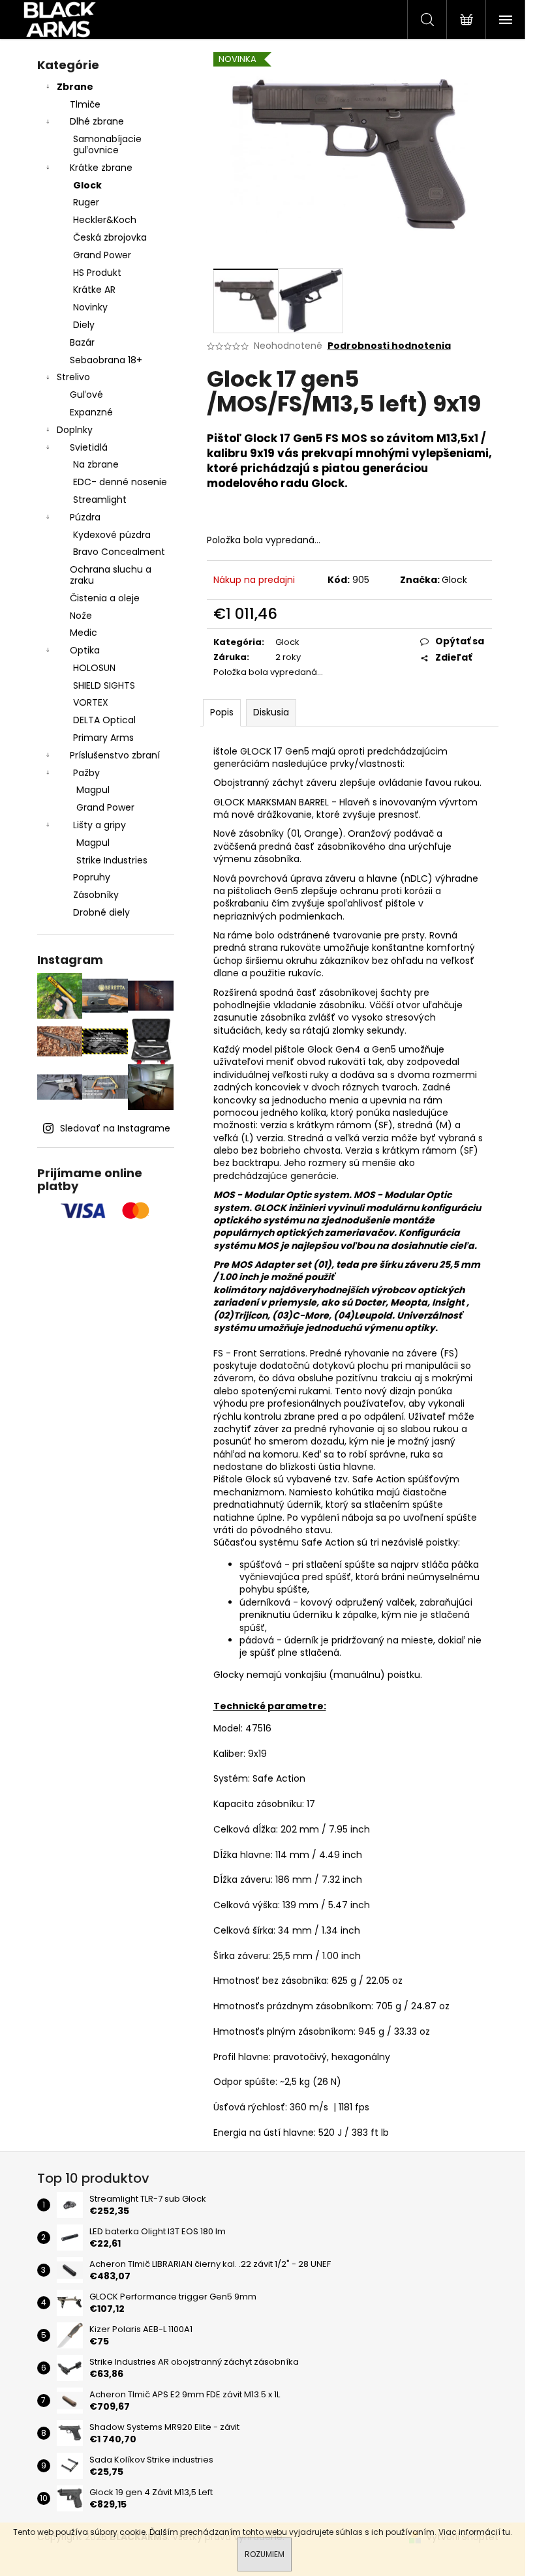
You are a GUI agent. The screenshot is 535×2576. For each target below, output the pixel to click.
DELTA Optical (104, 720)
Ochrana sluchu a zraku (111, 575)
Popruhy (92, 877)
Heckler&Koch (105, 220)
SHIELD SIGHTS (104, 685)
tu (506, 2532)
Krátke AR (94, 290)
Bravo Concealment (119, 552)
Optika (85, 650)
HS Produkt (97, 273)
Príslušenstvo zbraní (115, 755)
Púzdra (85, 517)
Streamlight (100, 500)
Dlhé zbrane (97, 121)
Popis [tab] (222, 712)
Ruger (86, 202)
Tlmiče (85, 104)
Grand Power (102, 255)
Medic (84, 633)
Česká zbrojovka (110, 237)
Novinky (90, 307)
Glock (87, 185)
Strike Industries (112, 860)
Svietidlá (89, 447)
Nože (81, 616)
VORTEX (91, 702)
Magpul (93, 790)
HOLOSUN (94, 668)
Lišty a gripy (99, 825)
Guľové (86, 395)
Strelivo (73, 377)
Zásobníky (96, 895)
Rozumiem (265, 2554)
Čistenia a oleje (105, 598)
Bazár (82, 342)
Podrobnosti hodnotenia (389, 346)
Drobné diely (101, 912)
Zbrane (75, 87)
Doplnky (75, 430)
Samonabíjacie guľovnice (107, 144)
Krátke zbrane (101, 168)
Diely (84, 325)
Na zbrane (96, 464)
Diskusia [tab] (271, 712)
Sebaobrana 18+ (106, 360)
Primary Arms (103, 738)
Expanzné (91, 412)
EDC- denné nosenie (120, 482)
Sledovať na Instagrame (115, 1128)
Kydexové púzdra (112, 535)
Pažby (86, 773)
